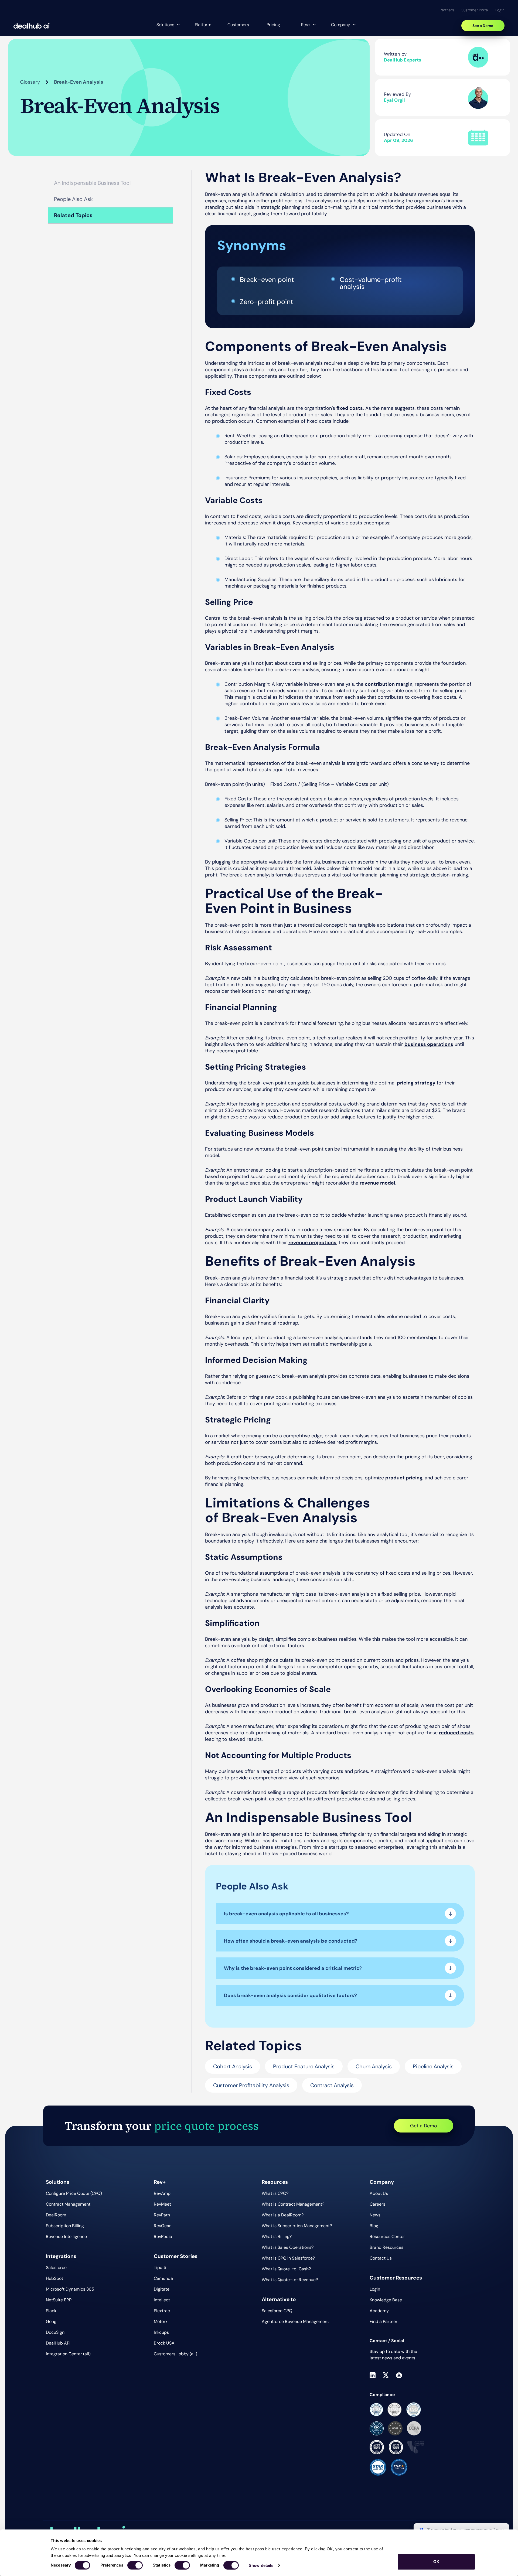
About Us (379, 2193)
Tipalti (160, 2268)
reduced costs (456, 1733)
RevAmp (162, 2193)
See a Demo (483, 26)
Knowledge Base (386, 2300)
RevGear (162, 2226)
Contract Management (68, 2204)
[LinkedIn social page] (373, 2375)
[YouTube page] (399, 2375)
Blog (374, 2226)
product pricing (404, 1478)
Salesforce (56, 2268)
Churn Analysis (374, 2066)
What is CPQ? (275, 2193)
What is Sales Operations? (288, 2247)
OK (436, 2562)
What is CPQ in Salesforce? (288, 2258)
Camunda (163, 2278)
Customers (238, 25)
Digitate (162, 2289)
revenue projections (312, 1243)
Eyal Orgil (394, 100)
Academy (379, 2311)
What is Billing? (277, 2236)
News (375, 2215)
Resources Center (387, 2236)
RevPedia (163, 2236)
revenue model (377, 1183)
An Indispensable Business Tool (92, 183)
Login (500, 10)
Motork (161, 2321)
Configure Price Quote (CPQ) (74, 2193)
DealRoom (56, 2215)
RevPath (162, 2215)
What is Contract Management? (293, 2204)
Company (341, 25)
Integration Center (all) (68, 2354)
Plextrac (162, 2311)
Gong (51, 2321)
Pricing (273, 25)
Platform (203, 25)
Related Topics (73, 215)
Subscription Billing (65, 2226)
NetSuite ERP (59, 2300)
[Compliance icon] (376, 2410)
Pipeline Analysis (433, 2066)
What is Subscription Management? (297, 2226)
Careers (377, 2204)
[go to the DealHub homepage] (32, 26)
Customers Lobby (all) (175, 2354)
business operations (429, 1044)
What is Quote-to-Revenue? (290, 2280)
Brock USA (164, 2343)
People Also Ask (73, 199)
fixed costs (350, 408)
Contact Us (381, 2258)
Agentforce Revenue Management (295, 2321)
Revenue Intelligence (66, 2236)
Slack (51, 2311)
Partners (447, 10)
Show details (261, 2565)
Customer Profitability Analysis (251, 2085)
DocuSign (55, 2332)
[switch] (135, 2565)
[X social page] (386, 2375)
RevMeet (162, 2204)
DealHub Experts (403, 60)
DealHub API (58, 2343)
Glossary (30, 82)
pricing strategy (416, 1083)
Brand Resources (386, 2247)
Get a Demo (424, 2126)
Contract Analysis (332, 2085)
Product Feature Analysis (304, 2066)
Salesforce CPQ (277, 2311)
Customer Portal (475, 10)
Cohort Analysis (233, 2066)
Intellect (162, 2300)
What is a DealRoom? (283, 2215)
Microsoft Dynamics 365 (70, 2289)
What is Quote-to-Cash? (286, 2269)
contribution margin (389, 684)
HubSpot (54, 2278)
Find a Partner (384, 2321)
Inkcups (161, 2332)
